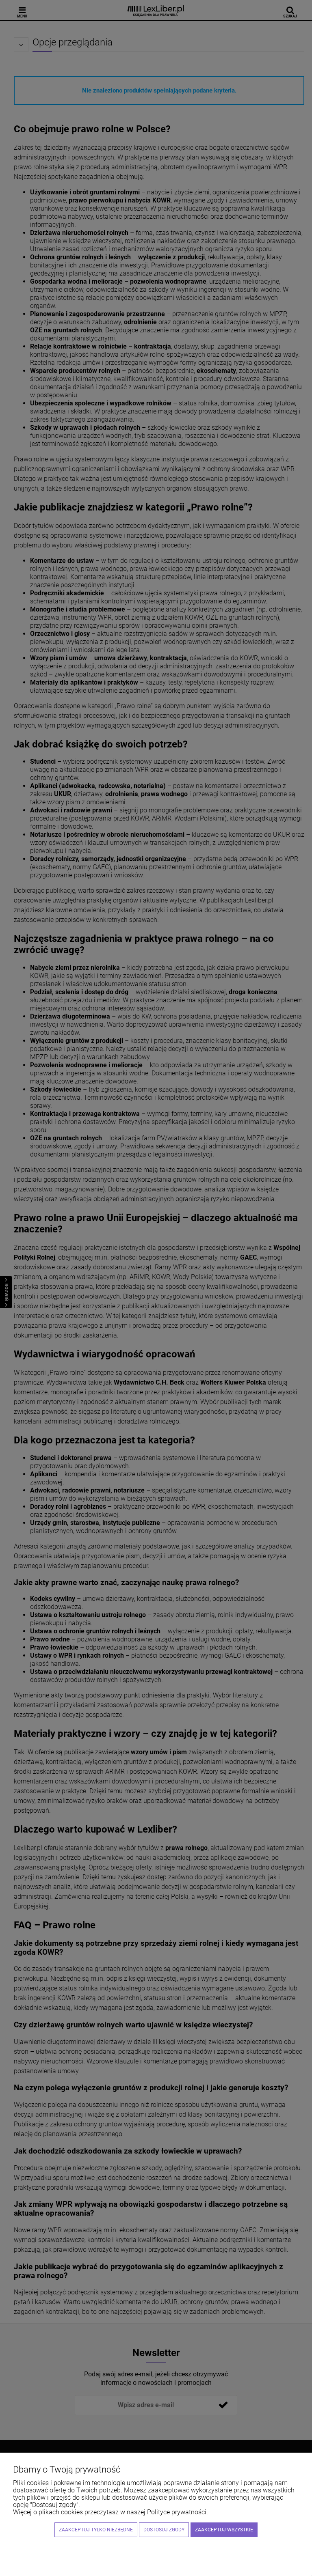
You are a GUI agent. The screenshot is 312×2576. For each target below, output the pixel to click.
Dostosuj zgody (164, 2530)
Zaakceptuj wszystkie (224, 2530)
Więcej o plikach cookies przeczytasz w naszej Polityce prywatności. (110, 2512)
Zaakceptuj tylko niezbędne (96, 2530)
